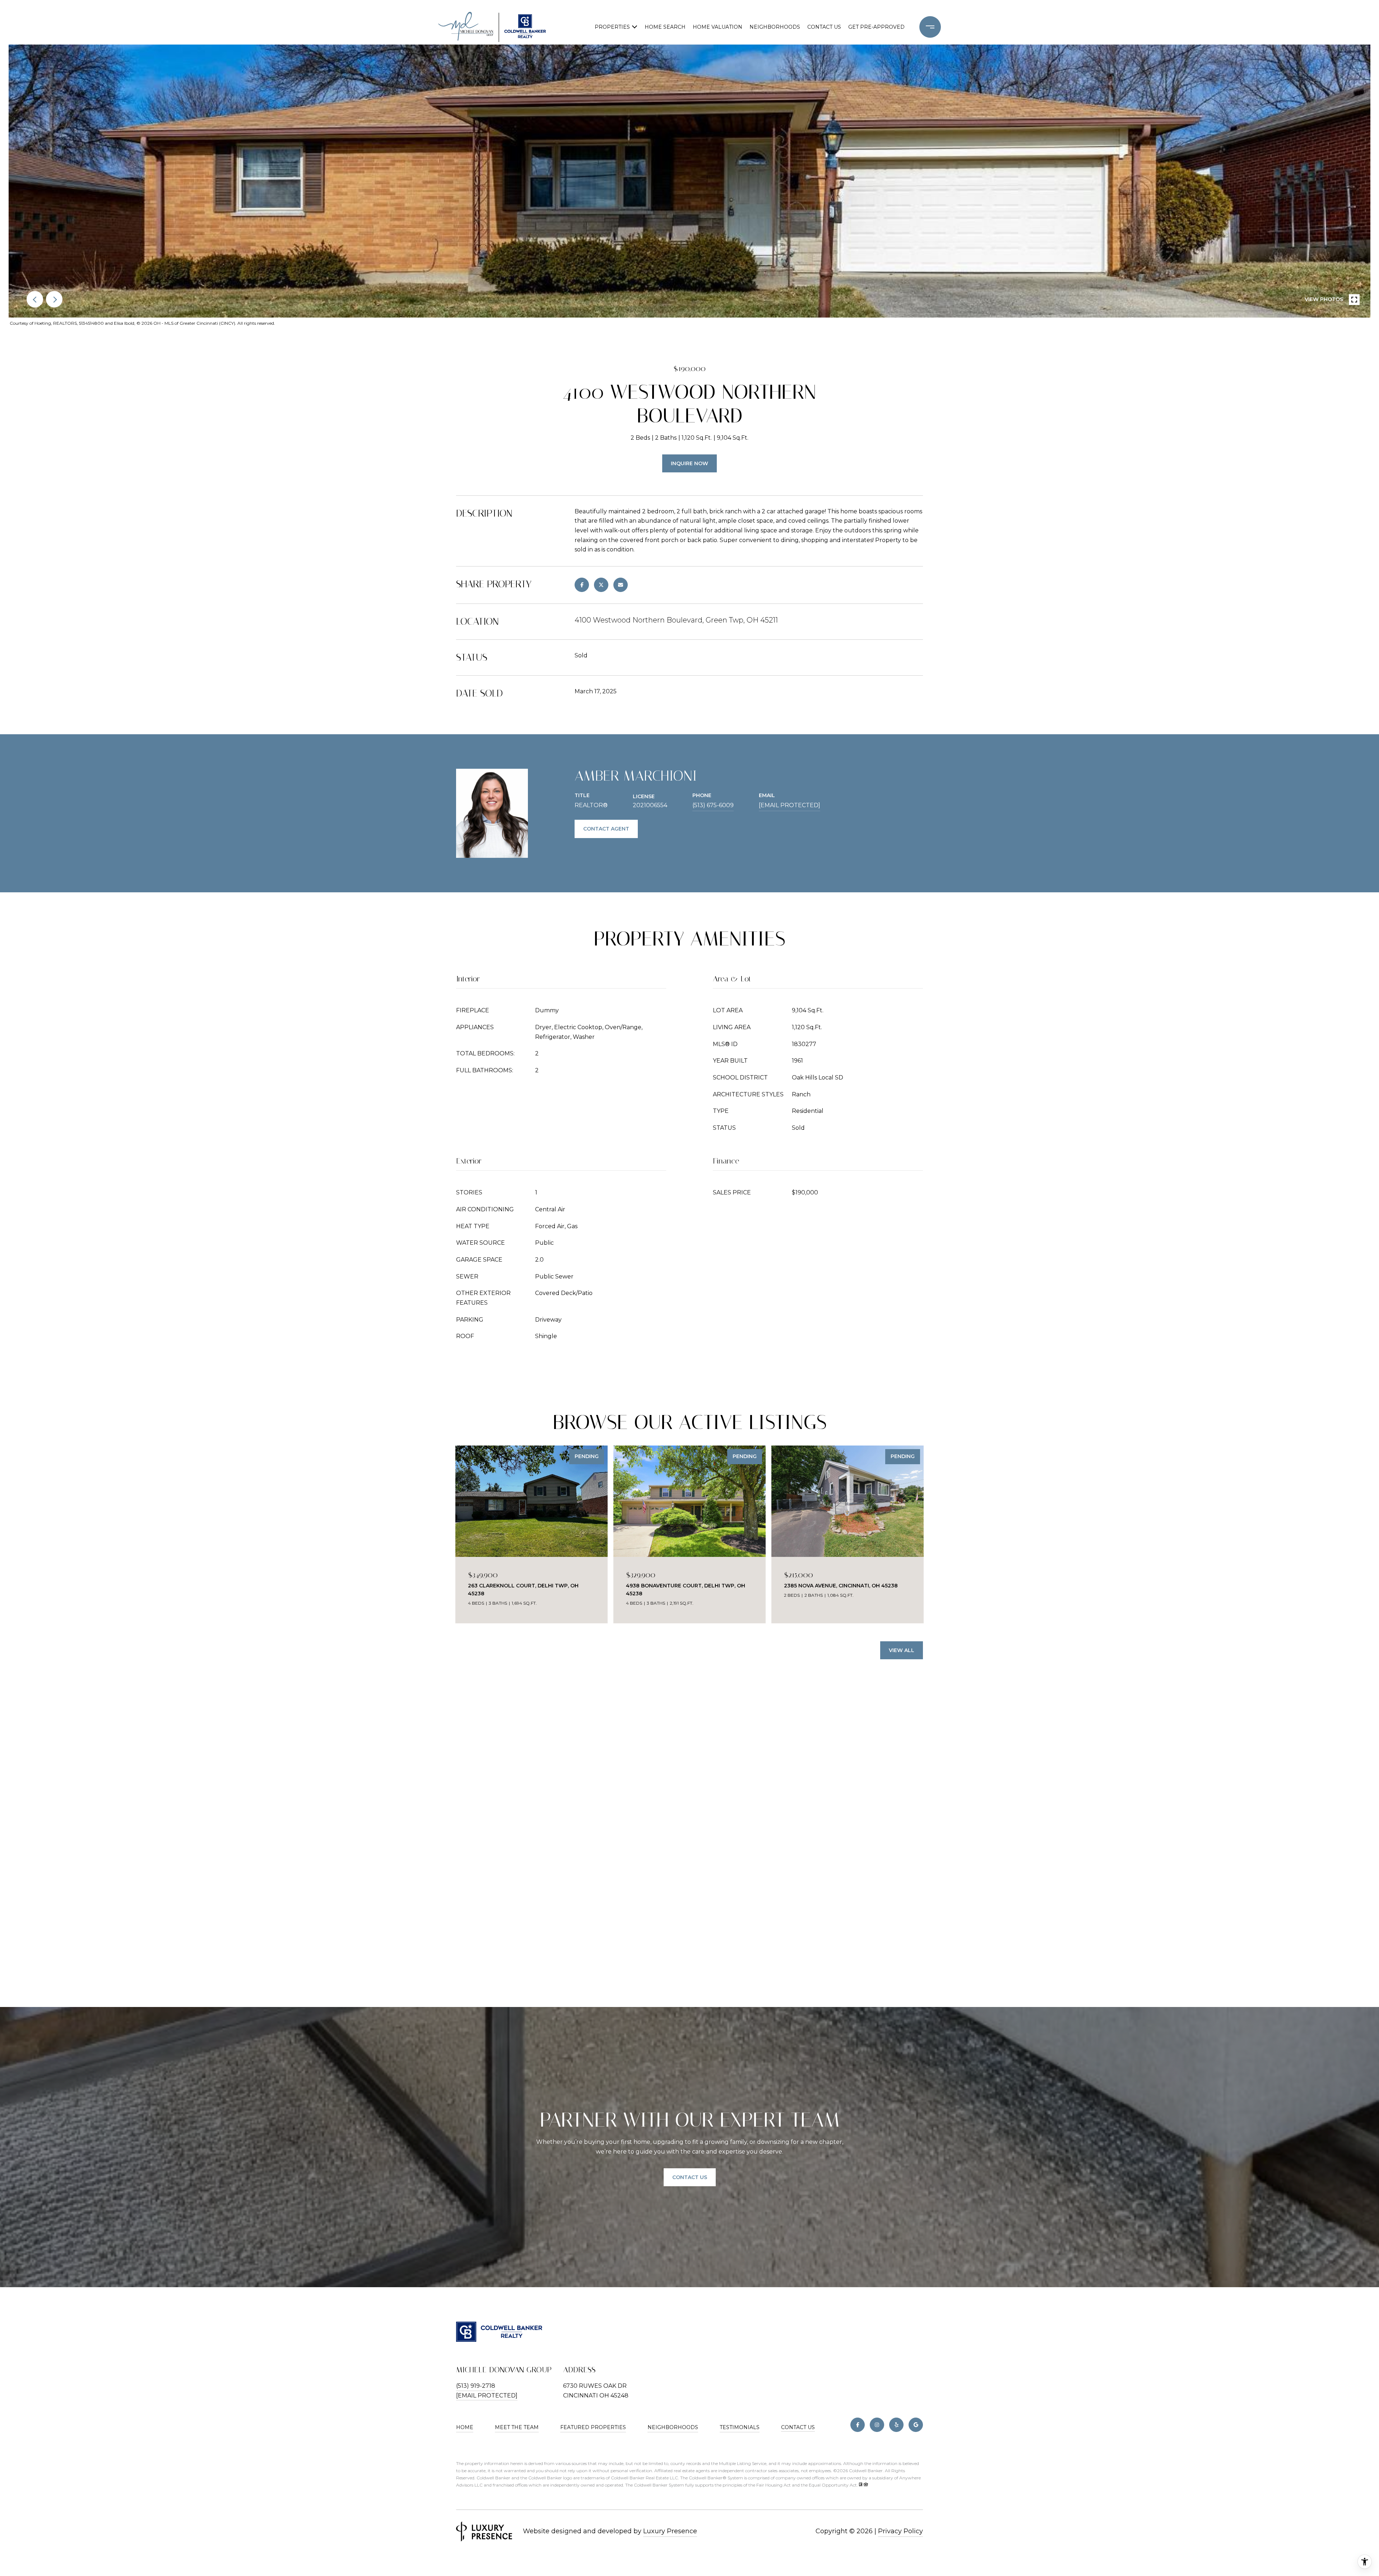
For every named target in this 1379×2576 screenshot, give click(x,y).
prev (35, 299)
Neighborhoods (775, 27)
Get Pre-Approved (876, 27)
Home (465, 2427)
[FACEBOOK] (858, 2425)
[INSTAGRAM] (877, 2425)
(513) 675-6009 (713, 805)
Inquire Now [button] (689, 463)
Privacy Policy (900, 2531)
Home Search (665, 27)
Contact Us (798, 2427)
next (54, 299)
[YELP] (896, 2425)
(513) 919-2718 (476, 2386)
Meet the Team (517, 2427)
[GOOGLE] (916, 2425)
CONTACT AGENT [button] (606, 829)
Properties (612, 27)
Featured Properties (593, 2427)
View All (902, 1650)
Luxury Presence (670, 2531)
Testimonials (740, 2427)
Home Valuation (718, 27)
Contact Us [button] (690, 2177)
